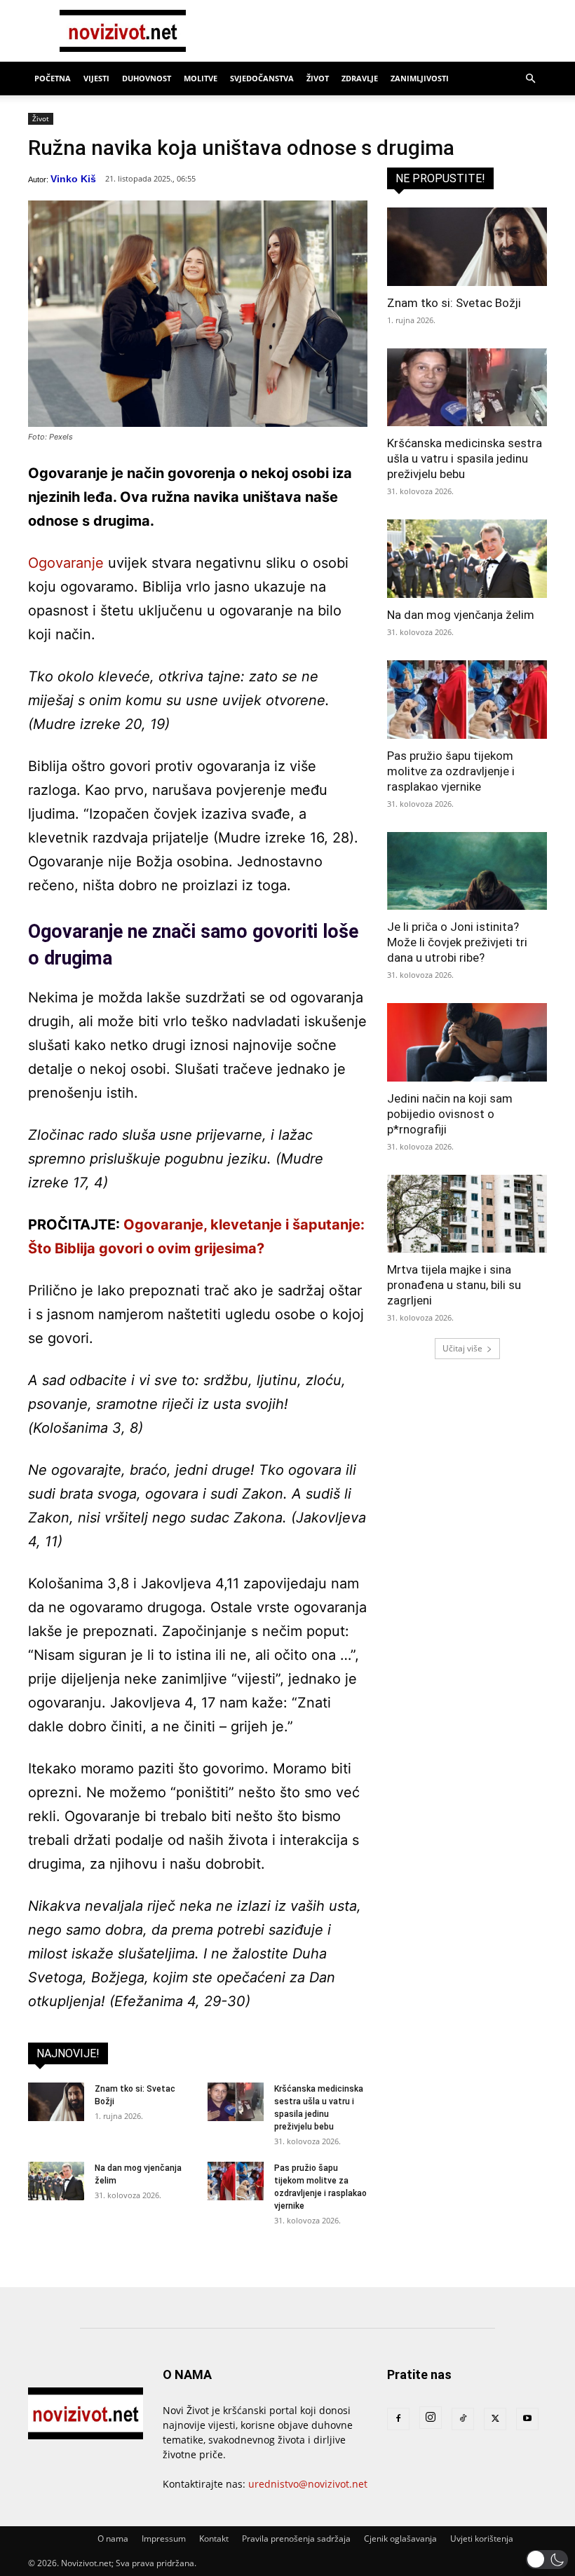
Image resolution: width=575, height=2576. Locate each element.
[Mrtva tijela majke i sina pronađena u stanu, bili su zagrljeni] (467, 1214)
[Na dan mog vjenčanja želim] (56, 2181)
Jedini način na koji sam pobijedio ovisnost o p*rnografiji (450, 1114)
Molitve (201, 78)
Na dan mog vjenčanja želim (461, 615)
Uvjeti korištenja (482, 2538)
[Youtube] (527, 2419)
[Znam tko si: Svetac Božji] (56, 2102)
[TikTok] (463, 2419)
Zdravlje (360, 78)
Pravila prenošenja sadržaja (296, 2538)
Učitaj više (462, 1348)
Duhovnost (147, 78)
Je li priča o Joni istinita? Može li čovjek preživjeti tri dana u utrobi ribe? (457, 942)
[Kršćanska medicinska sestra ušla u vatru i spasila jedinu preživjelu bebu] (236, 2102)
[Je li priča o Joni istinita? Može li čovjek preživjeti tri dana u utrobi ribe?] (467, 871)
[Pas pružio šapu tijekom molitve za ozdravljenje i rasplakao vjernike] (236, 2181)
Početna (53, 78)
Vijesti (96, 78)
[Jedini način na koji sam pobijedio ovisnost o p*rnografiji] (467, 1042)
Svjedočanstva (262, 78)
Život (318, 78)
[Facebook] (398, 2419)
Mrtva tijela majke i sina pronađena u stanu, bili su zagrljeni (454, 1285)
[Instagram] (431, 2418)
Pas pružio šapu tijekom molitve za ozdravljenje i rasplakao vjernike (451, 771)
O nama (113, 2538)
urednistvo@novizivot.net (308, 2484)
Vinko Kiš (73, 179)
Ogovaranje (66, 563)
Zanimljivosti (420, 78)
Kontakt (214, 2538)
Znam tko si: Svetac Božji (454, 303)
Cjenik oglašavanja (400, 2538)
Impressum (164, 2538)
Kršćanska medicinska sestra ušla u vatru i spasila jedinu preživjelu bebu (465, 458)
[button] (530, 79)
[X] (495, 2419)
